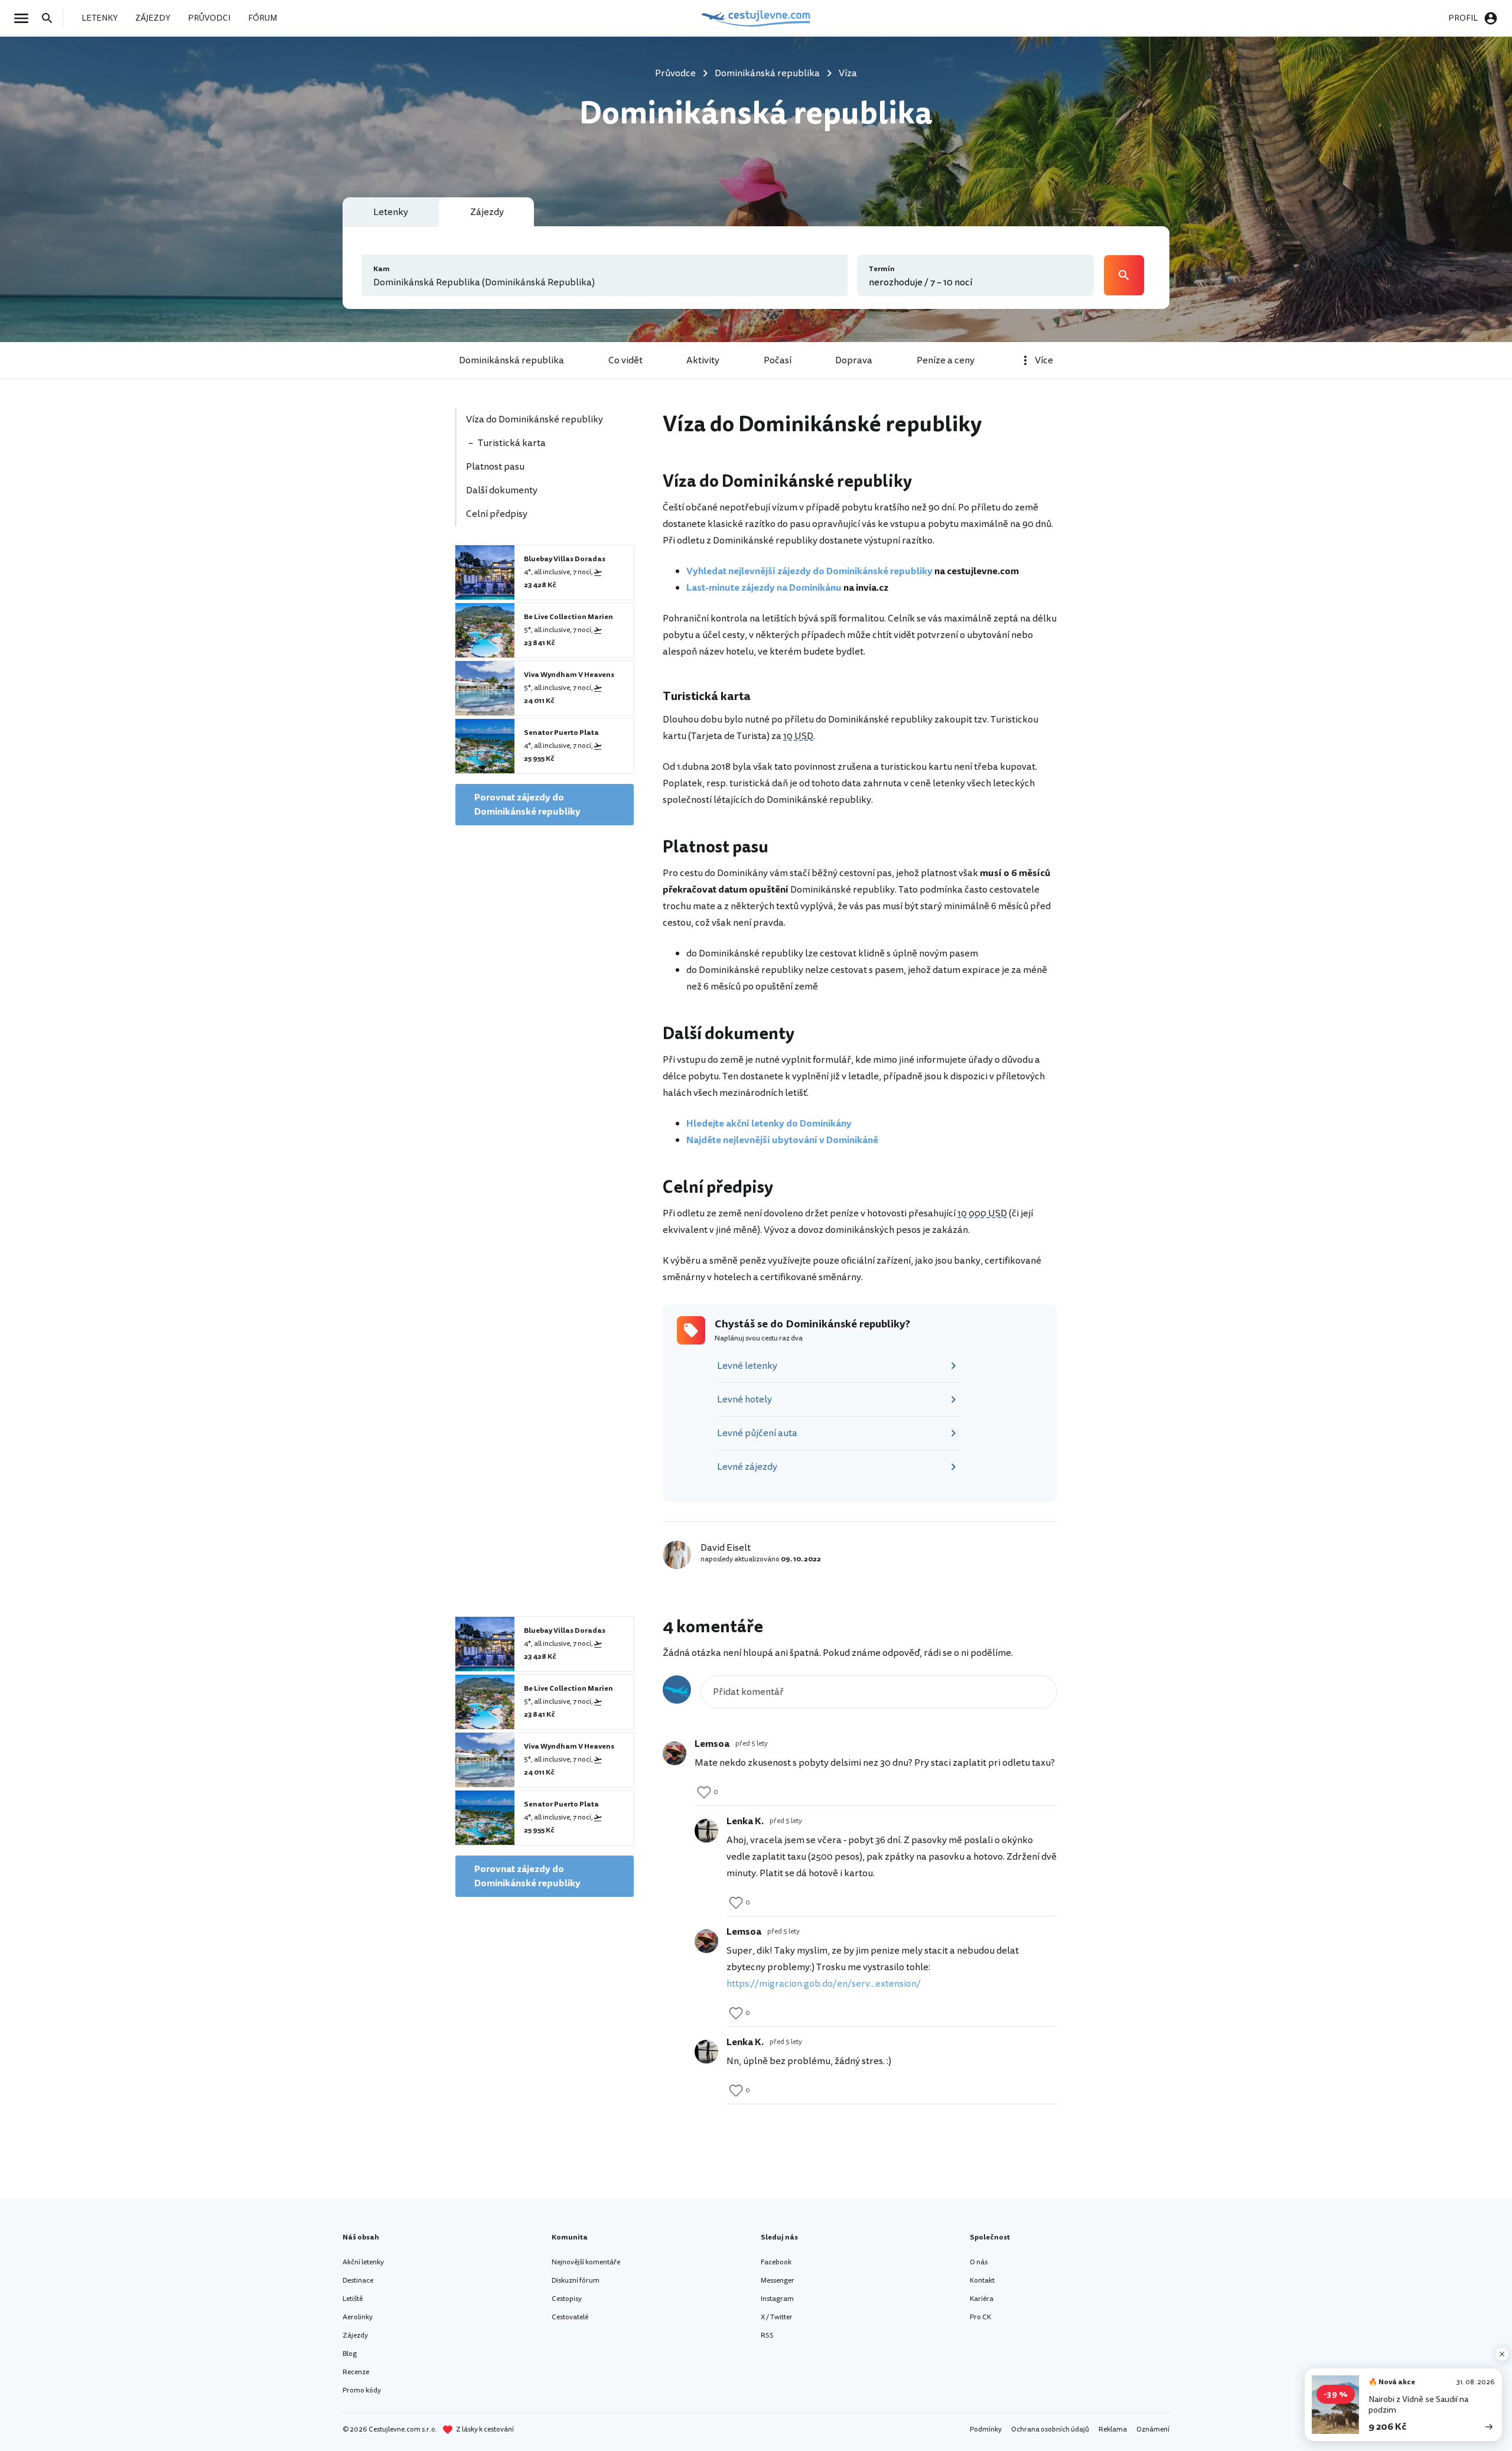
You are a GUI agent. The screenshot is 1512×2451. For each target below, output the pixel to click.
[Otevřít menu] (25, 18)
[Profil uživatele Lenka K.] (706, 1831)
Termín (882, 269)
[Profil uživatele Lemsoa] (674, 1753)
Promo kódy (362, 2390)
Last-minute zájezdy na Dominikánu (764, 588)
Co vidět (625, 360)
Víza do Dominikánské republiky (535, 419)
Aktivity (703, 360)
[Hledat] (51, 18)
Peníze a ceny (946, 360)
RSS (767, 2336)
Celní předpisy (497, 514)
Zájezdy (355, 2336)
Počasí (778, 360)
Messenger (778, 2281)
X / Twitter (777, 2317)
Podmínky (986, 2429)
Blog (350, 2354)
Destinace (358, 2281)
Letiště (353, 2299)
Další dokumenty (502, 490)
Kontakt (982, 2281)
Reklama (1113, 2429)
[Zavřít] (1502, 2354)
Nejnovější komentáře (586, 2262)
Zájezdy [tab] (487, 212)
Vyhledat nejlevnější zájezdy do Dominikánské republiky (809, 571)
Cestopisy (567, 2299)
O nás (979, 2262)
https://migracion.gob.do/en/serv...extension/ (824, 1984)
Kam (382, 269)
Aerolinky (358, 2317)
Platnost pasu (495, 467)
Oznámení (1153, 2429)
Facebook (776, 2262)
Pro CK (980, 2317)
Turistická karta (512, 443)
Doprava (854, 360)
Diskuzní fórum (576, 2281)
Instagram (777, 2299)
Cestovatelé (570, 2317)
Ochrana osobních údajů (1050, 2429)
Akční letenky (363, 2262)
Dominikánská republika (511, 360)
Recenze (356, 2372)
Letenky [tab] (391, 212)
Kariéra (982, 2299)
